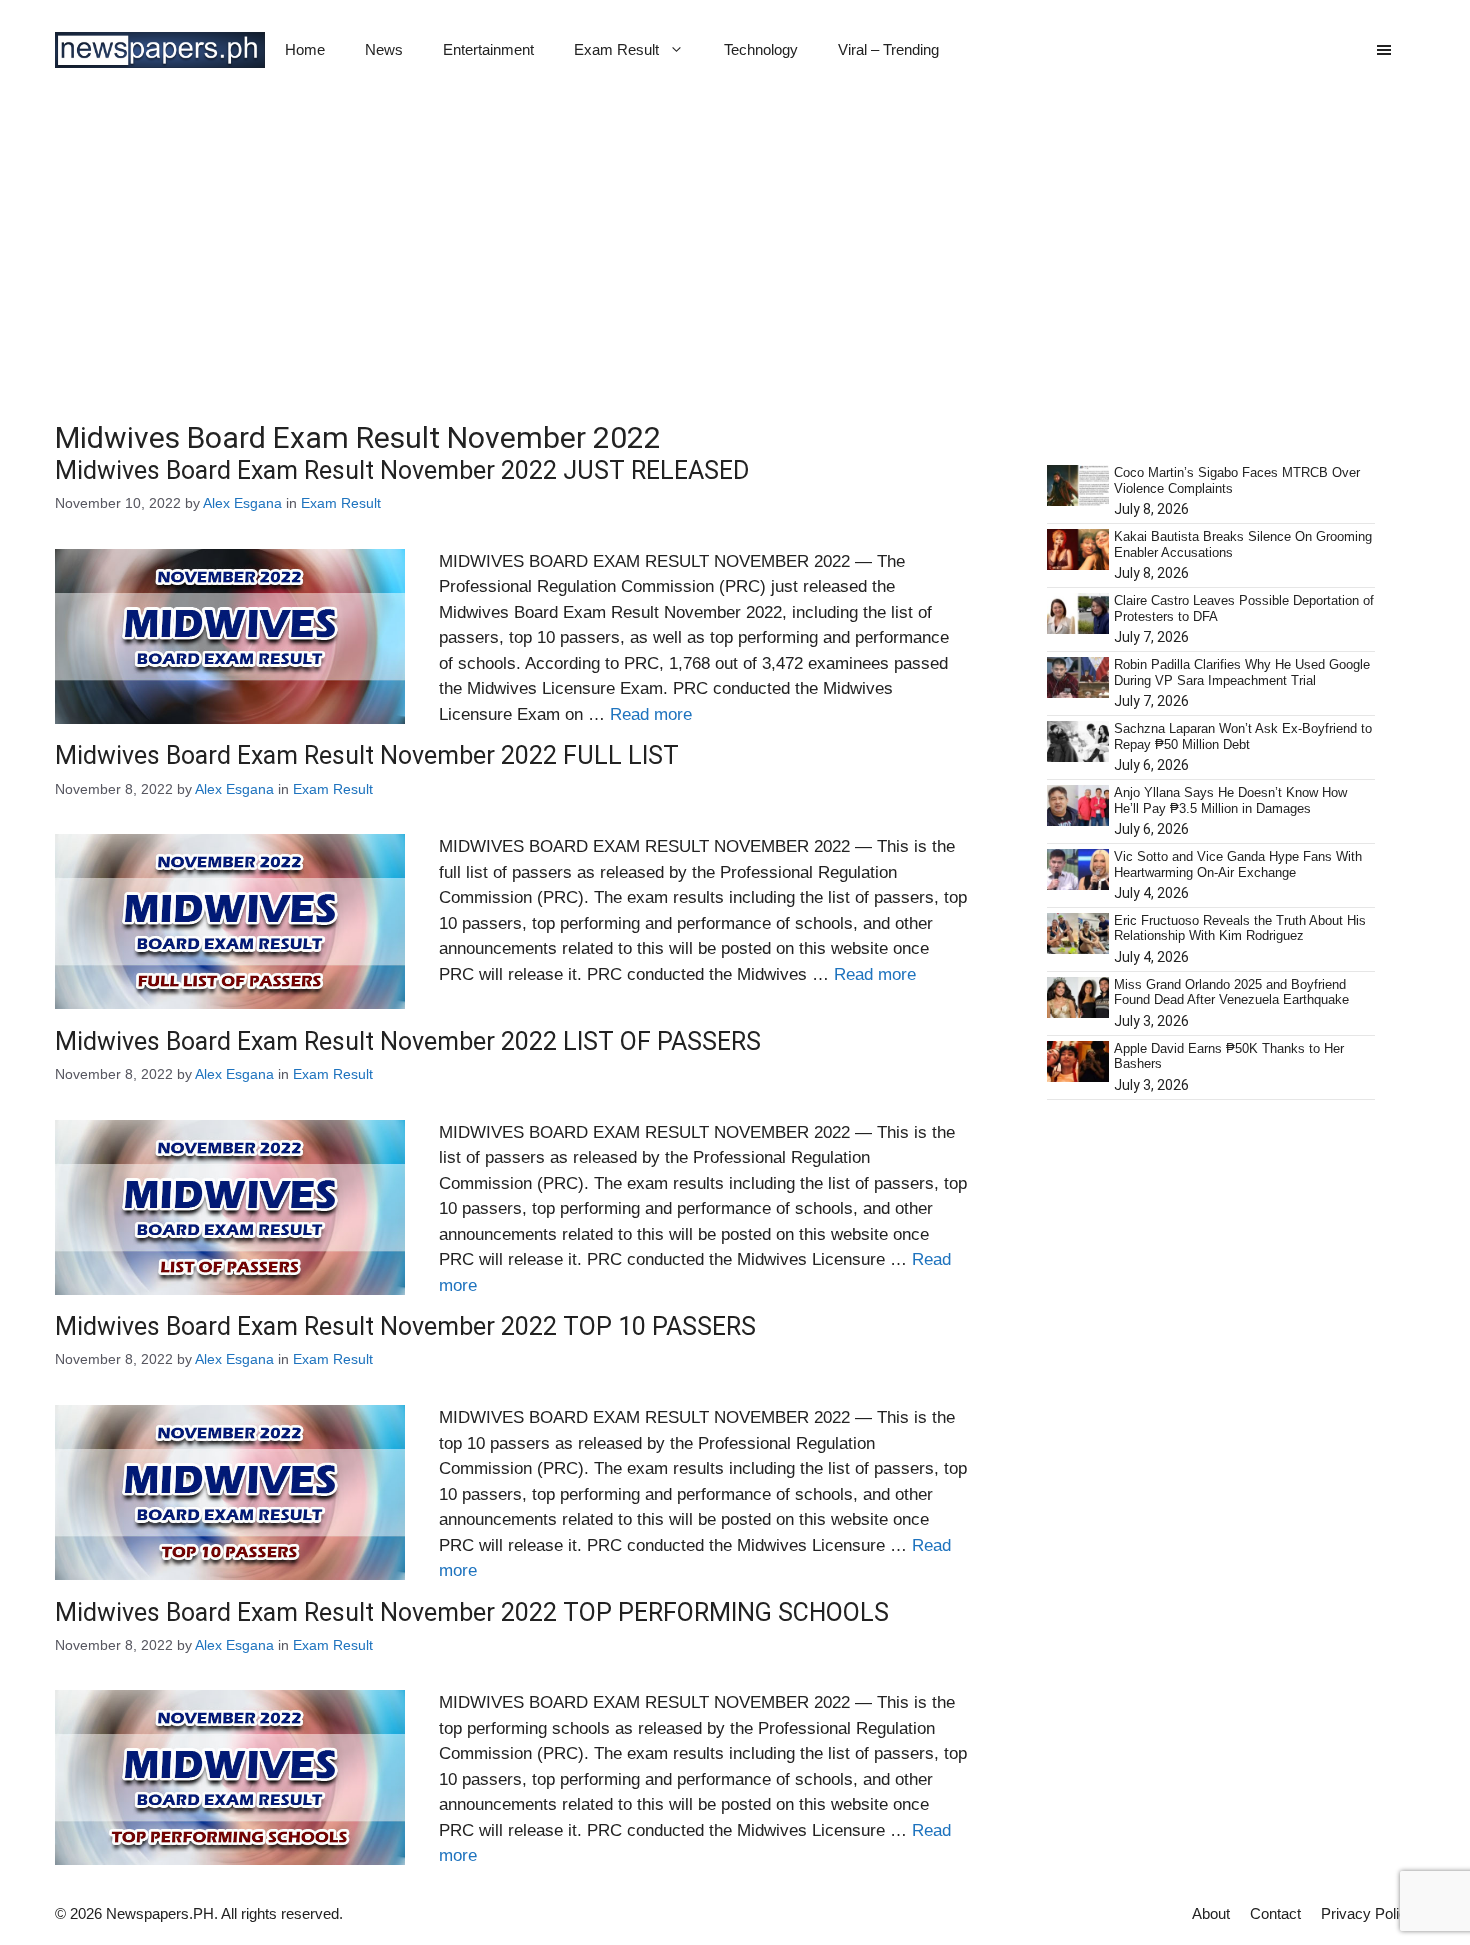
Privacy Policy (1368, 1913)
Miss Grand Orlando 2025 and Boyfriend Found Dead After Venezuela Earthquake (1231, 992)
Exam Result (616, 49)
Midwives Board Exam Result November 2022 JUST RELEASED (402, 470)
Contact (1275, 1913)
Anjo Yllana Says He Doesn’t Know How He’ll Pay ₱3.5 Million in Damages (1230, 800)
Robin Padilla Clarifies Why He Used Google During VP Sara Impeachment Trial (1242, 672)
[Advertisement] (735, 250)
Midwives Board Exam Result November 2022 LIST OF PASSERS (408, 1041)
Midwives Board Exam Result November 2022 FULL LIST (367, 755)
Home (305, 49)
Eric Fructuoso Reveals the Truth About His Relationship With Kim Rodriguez (1240, 928)
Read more (651, 714)
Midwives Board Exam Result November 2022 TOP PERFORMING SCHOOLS (472, 1612)
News (384, 49)
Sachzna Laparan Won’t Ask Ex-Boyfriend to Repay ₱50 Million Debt (1243, 736)
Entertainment (488, 49)
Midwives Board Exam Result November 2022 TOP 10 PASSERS (405, 1326)
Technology (761, 49)
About (1211, 1913)
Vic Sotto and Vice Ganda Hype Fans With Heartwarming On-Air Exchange (1238, 864)
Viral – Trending (888, 49)
